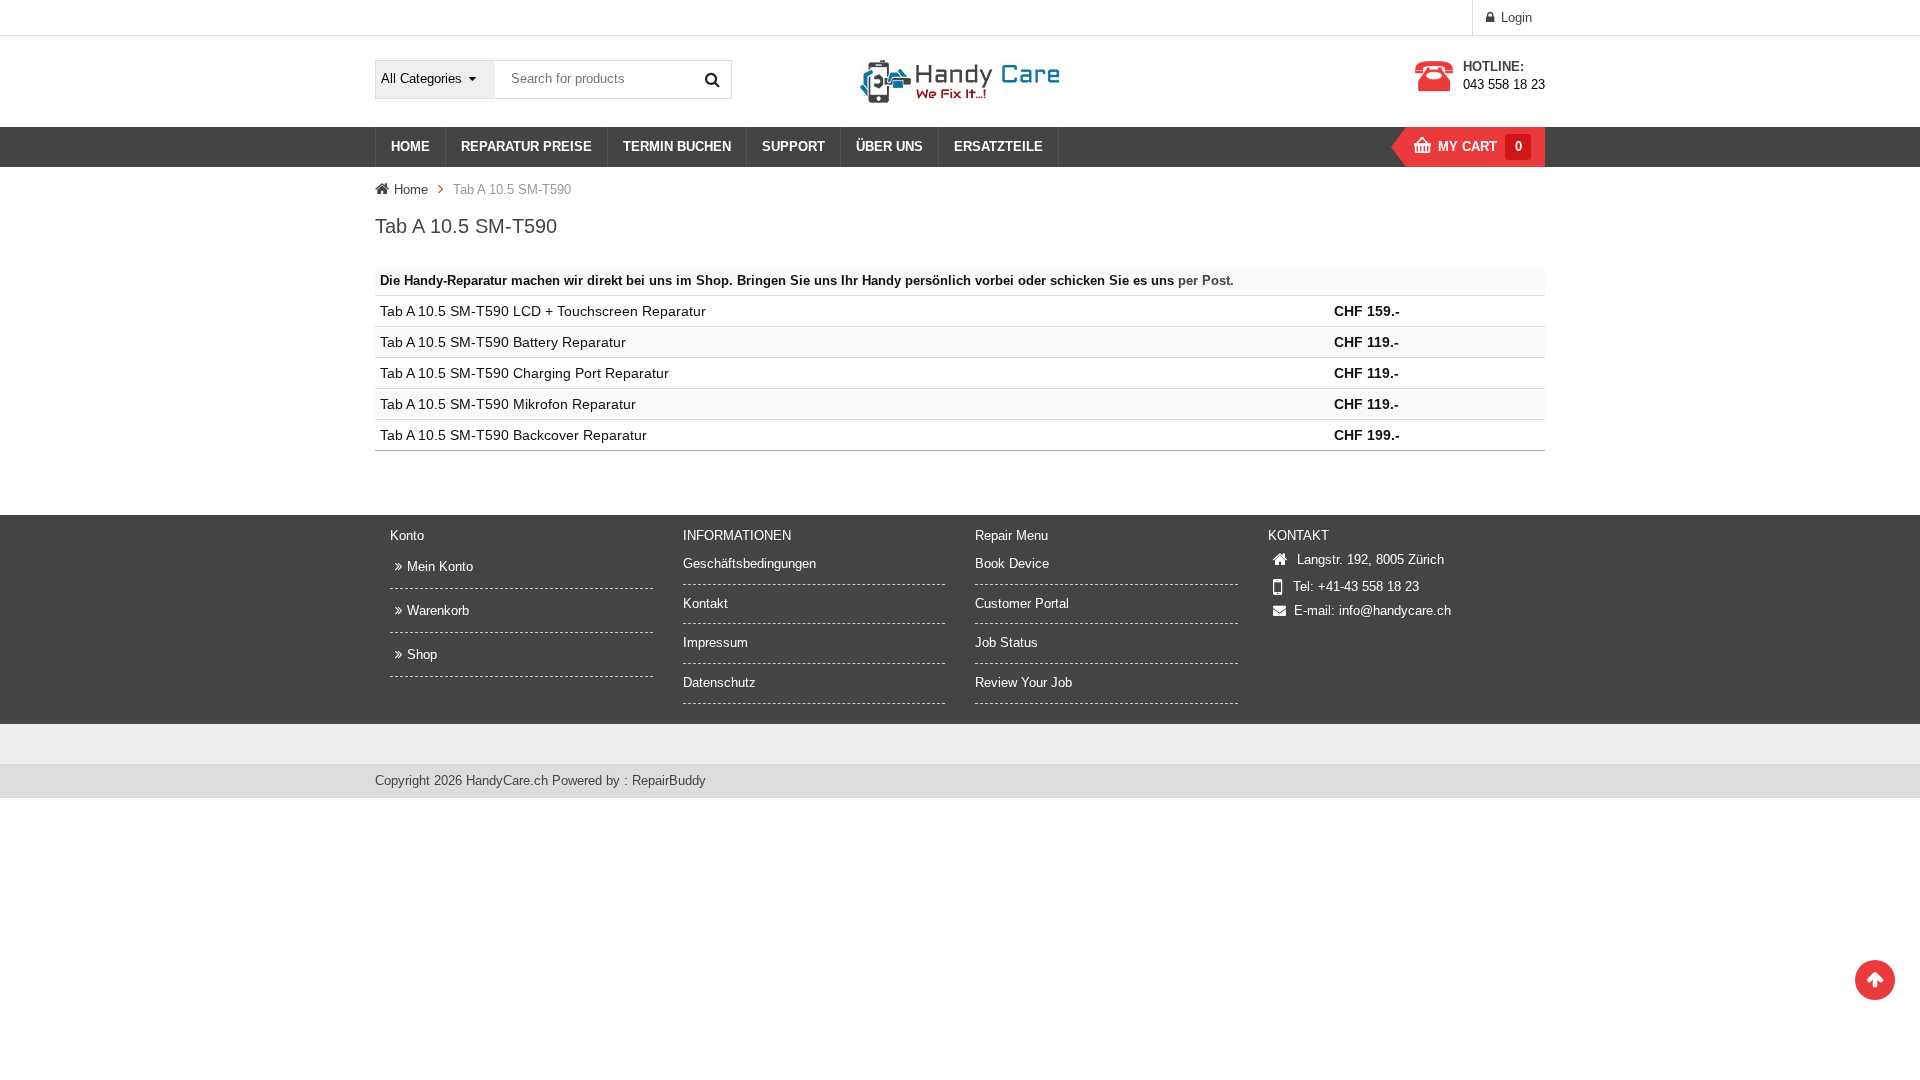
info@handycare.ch (1395, 610)
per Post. (1206, 280)
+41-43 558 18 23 (1368, 586)
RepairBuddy (669, 780)
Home (411, 189)
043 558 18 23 (1504, 84)
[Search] (712, 79)
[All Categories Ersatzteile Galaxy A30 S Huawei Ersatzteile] (436, 79)
